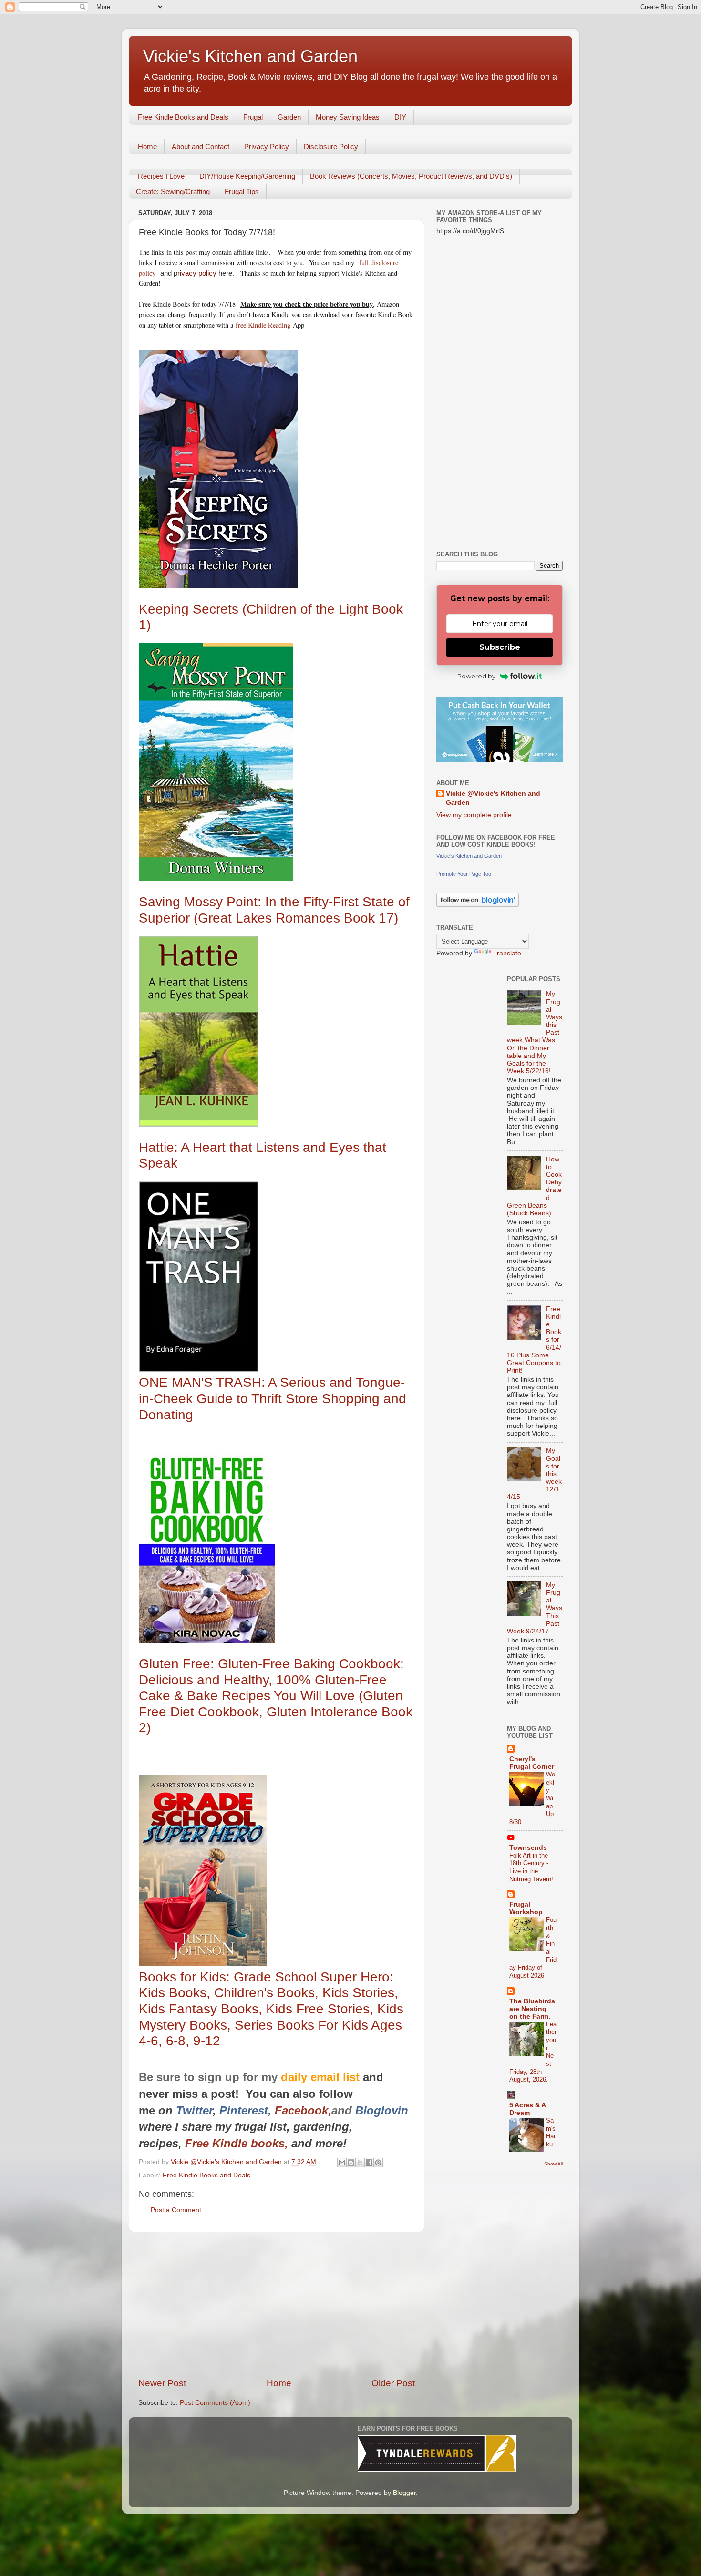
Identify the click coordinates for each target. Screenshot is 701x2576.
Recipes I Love (161, 176)
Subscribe (500, 647)
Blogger (404, 2493)
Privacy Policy (267, 147)
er (208, 2110)
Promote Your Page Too (464, 874)
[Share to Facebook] (369, 2163)
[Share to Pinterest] (378, 2163)
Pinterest (244, 2110)
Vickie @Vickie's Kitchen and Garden (493, 798)
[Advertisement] (277, 2305)
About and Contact (201, 147)
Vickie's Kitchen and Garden (250, 56)
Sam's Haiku (551, 2132)
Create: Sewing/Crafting (173, 191)
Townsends (528, 1848)
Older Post (393, 2383)
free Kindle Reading (262, 325)
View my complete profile (474, 815)
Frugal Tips (242, 191)
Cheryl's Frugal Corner (532, 1763)
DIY (400, 117)
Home (147, 147)
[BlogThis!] (351, 2163)
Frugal (253, 117)
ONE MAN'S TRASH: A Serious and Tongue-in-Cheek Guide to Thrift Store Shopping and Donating (273, 1398)
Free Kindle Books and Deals (183, 117)
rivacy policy (197, 273)
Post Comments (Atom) (215, 2403)
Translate (507, 953)
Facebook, (303, 2110)
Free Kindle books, (237, 2143)
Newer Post (162, 2383)
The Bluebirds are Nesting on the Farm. (532, 2009)
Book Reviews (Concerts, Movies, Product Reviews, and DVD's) (411, 176)
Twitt (189, 2110)
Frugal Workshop (526, 1908)
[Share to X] (360, 2163)
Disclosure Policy (331, 147)
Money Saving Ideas (348, 117)
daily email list (322, 2077)
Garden (289, 117)
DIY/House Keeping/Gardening (247, 176)
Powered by (476, 676)
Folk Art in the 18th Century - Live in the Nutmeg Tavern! (531, 1867)
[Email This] (342, 2163)
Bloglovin (383, 2110)
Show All (553, 2164)
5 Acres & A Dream (527, 2109)
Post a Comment (176, 2210)
